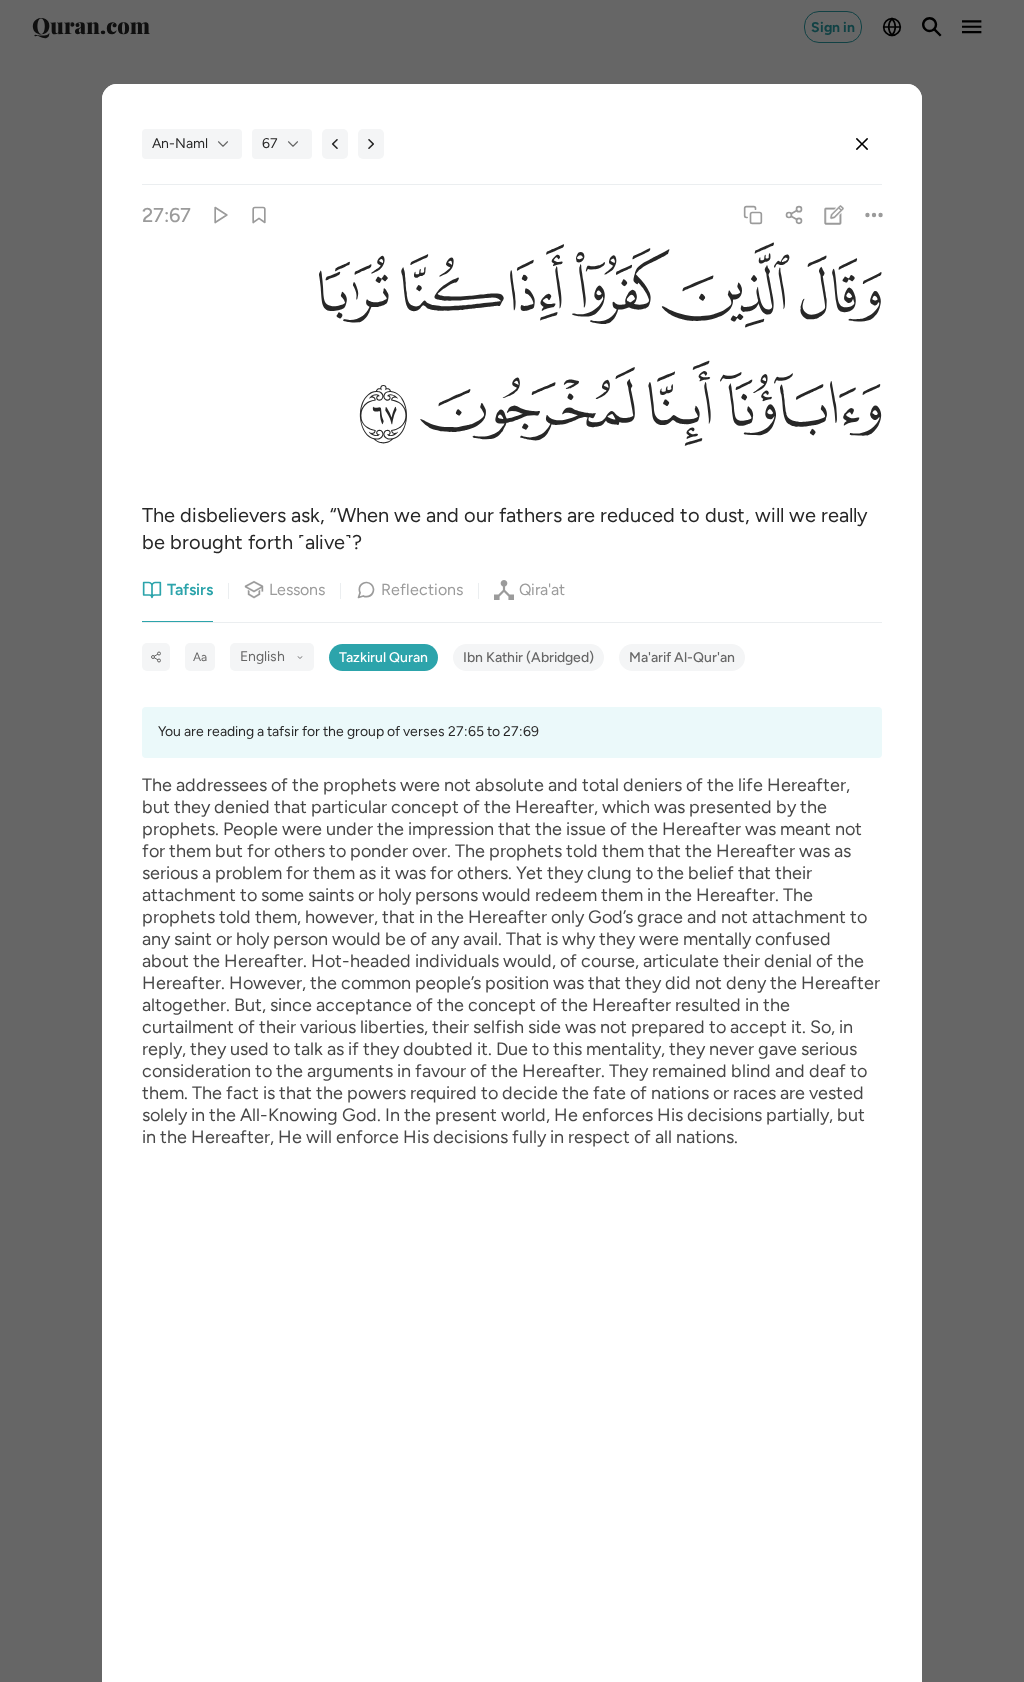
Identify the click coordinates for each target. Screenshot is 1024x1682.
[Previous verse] (335, 144)
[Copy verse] (753, 215)
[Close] (862, 144)
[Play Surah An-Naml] (218, 215)
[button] (836, 297)
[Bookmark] (259, 215)
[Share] (793, 215)
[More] (873, 215)
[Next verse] (371, 144)
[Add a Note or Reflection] (833, 215)
